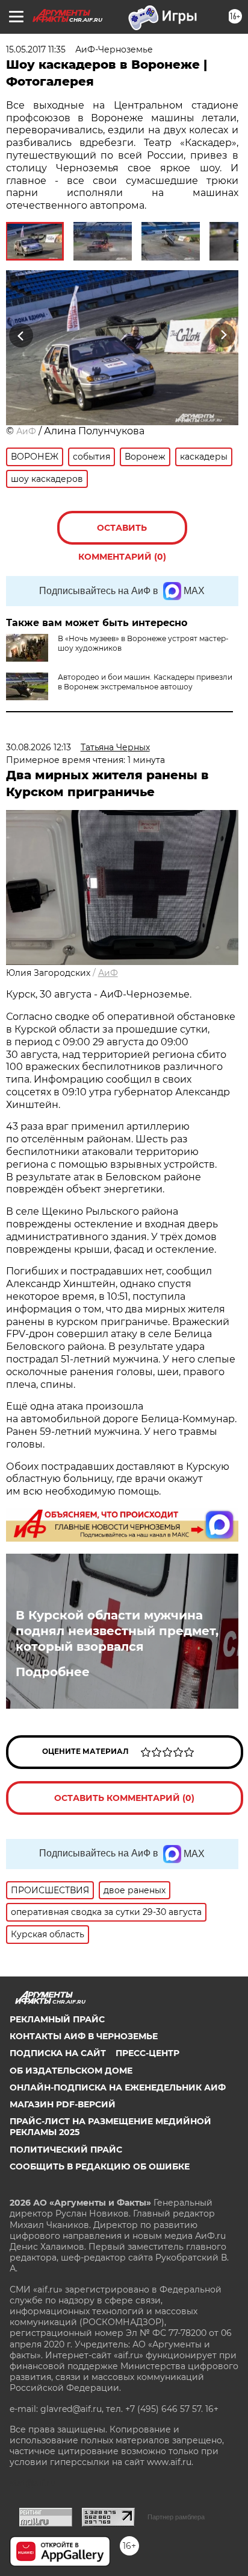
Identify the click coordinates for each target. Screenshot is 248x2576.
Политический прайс (66, 2150)
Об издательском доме (71, 2071)
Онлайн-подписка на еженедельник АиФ (118, 2087)
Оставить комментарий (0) (122, 533)
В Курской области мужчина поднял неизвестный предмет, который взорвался (117, 1631)
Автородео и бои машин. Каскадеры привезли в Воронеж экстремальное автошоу (145, 682)
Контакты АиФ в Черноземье (84, 2036)
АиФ (26, 431)
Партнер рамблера (176, 2517)
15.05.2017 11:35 (36, 49)
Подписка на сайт (58, 2053)
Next (224, 335)
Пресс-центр (147, 2053)
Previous (19, 335)
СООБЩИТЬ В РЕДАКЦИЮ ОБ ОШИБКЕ (100, 2166)
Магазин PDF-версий (63, 2104)
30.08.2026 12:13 (39, 747)
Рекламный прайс (57, 2019)
